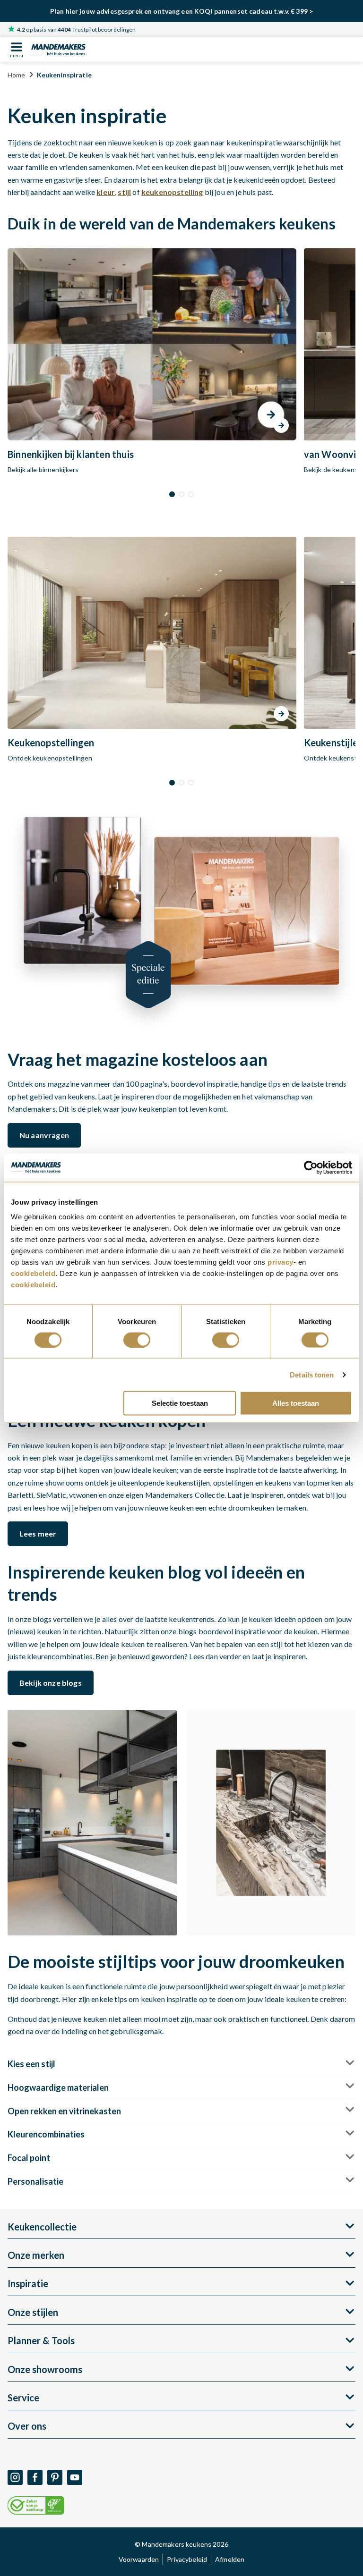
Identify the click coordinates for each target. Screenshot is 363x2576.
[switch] (137, 1340)
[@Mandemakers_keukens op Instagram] (15, 2477)
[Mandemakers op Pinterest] (55, 2477)
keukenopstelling (172, 192)
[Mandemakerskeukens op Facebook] (35, 2477)
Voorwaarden (139, 2559)
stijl (124, 192)
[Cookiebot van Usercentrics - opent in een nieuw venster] (311, 1167)
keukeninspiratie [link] (64, 75)
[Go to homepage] (58, 49)
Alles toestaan (296, 1403)
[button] (172, 494)
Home (17, 75)
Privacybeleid (187, 2559)
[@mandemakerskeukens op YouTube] (75, 2477)
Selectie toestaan (180, 1403)
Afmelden (230, 2559)
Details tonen (312, 1374)
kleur (106, 192)
